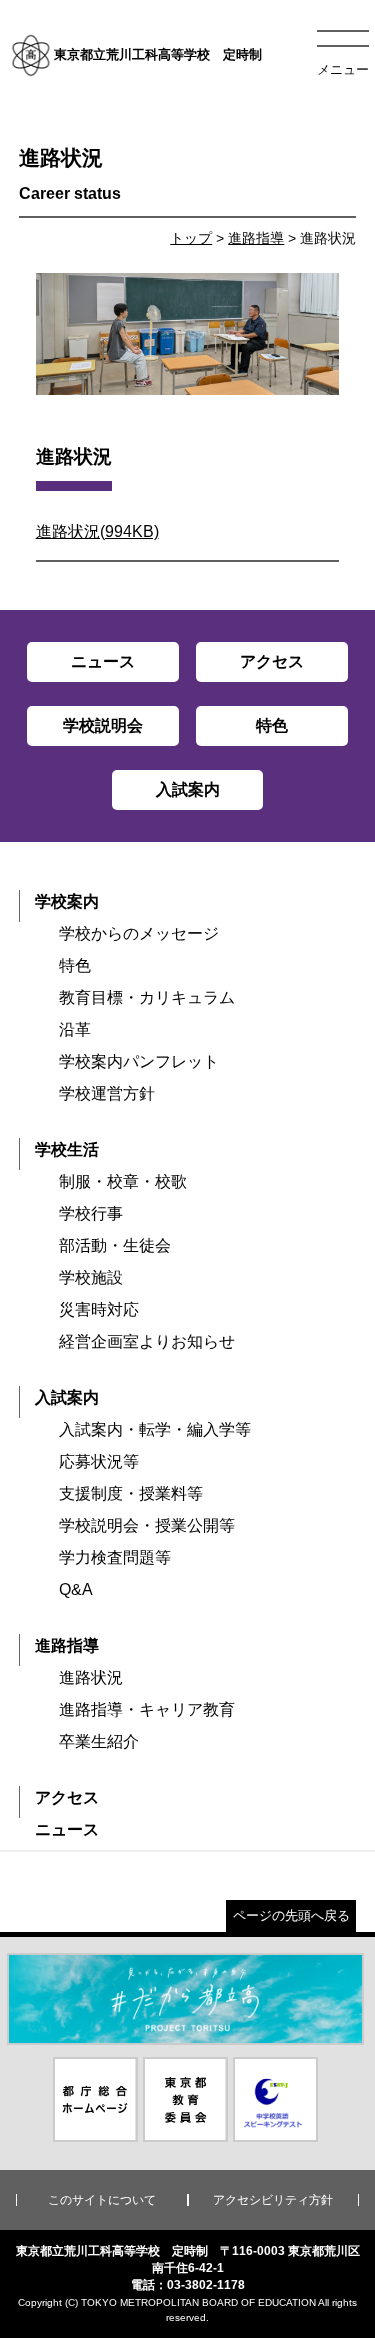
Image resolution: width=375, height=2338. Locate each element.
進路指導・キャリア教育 (147, 1709)
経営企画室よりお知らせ (147, 1341)
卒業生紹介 (99, 1741)
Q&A (76, 1589)
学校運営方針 (107, 1093)
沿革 (75, 1029)
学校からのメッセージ (139, 933)
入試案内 (67, 1397)
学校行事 (91, 1213)
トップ (191, 238)
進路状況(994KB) (97, 531)
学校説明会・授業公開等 (147, 1525)
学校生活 (67, 1149)
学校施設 (91, 1277)
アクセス (67, 1797)
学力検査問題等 (115, 1557)
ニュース (67, 1829)
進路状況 (91, 1677)
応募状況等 (99, 1461)
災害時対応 (99, 1309)
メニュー (343, 69)
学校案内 (67, 901)
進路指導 (256, 238)
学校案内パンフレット (139, 1061)
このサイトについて (102, 2200)
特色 (75, 965)
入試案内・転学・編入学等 (155, 1429)
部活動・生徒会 (115, 1245)
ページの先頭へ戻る (291, 1915)
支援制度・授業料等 (131, 1493)
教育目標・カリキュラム (147, 997)
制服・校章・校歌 (123, 1181)
